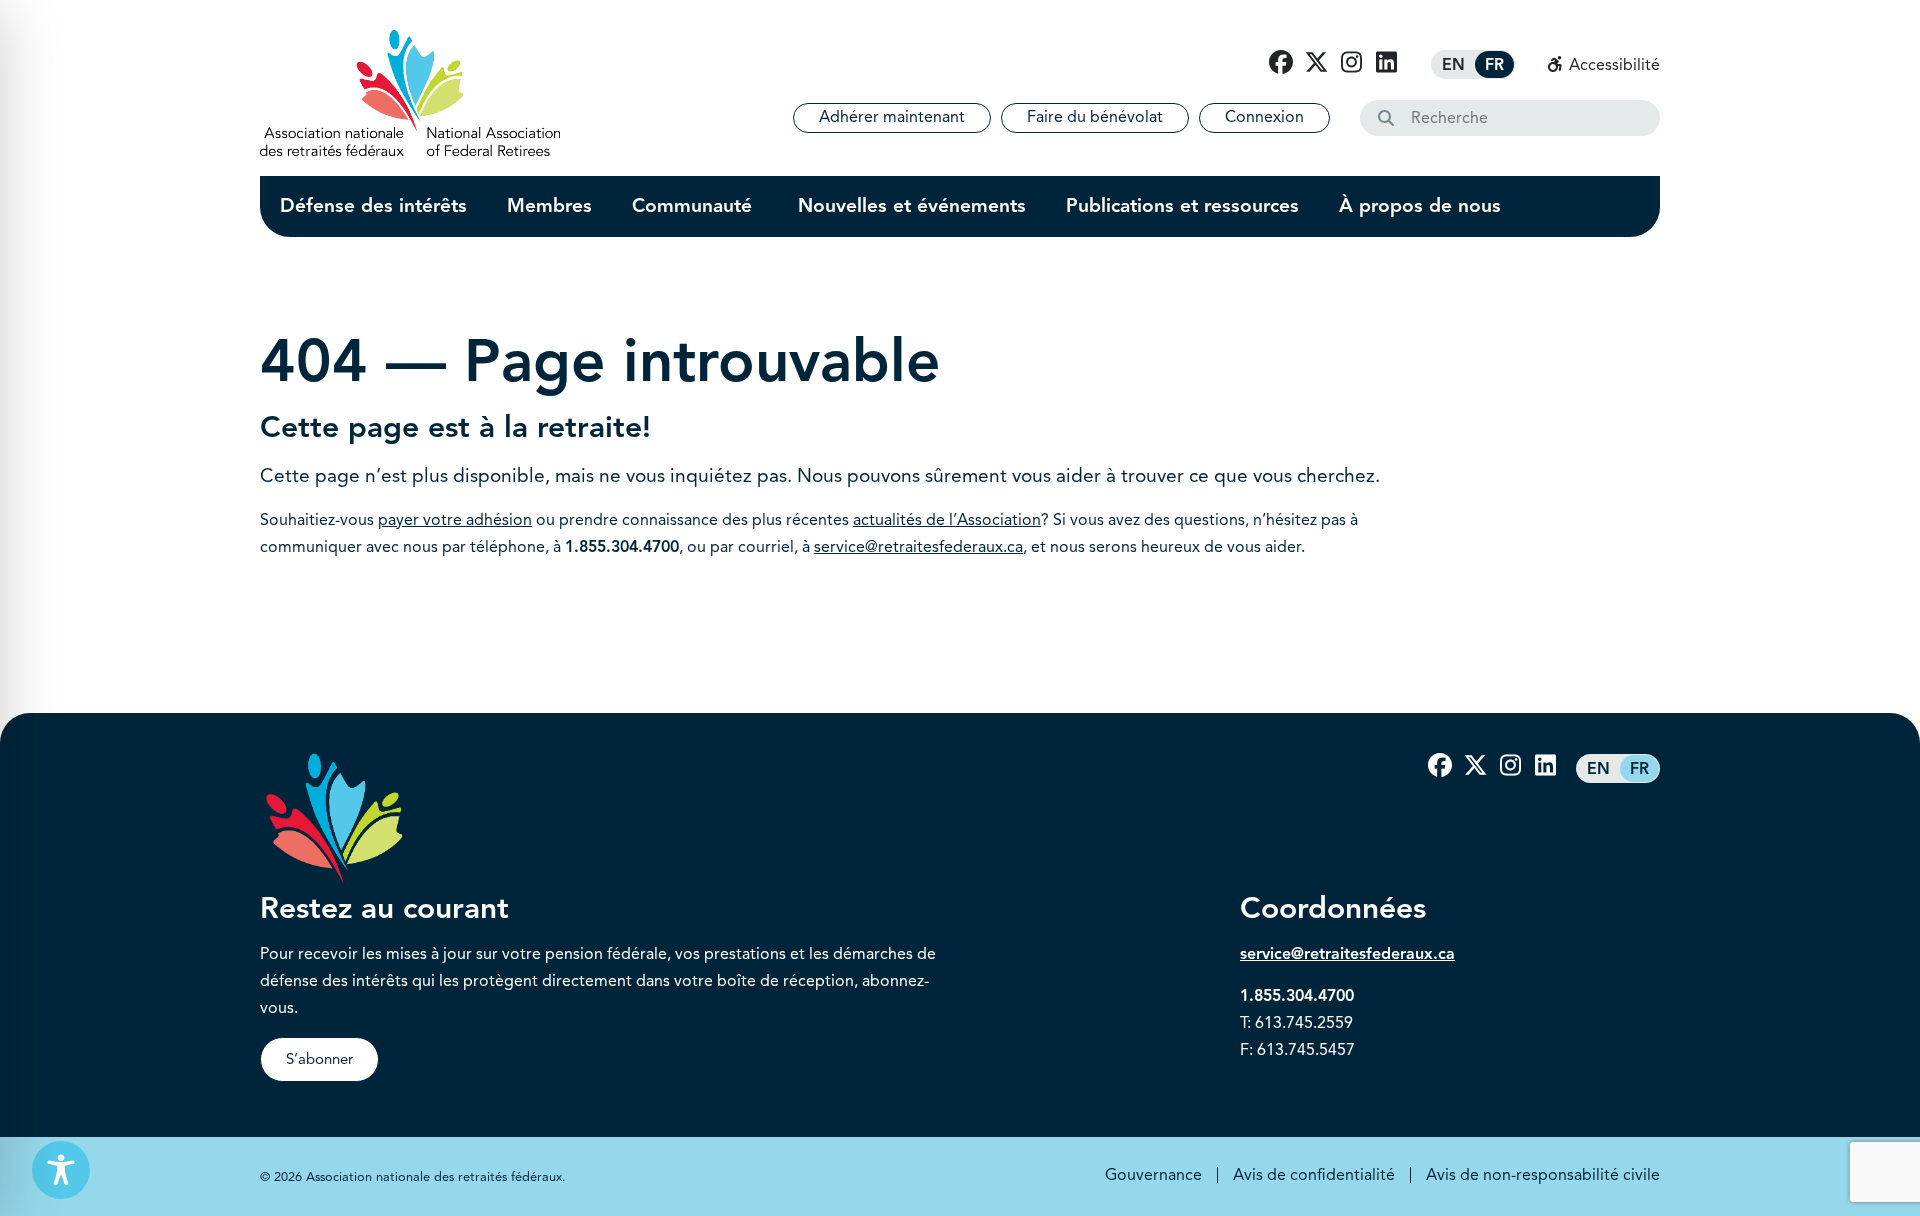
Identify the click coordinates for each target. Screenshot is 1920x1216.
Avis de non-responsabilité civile (1543, 1175)
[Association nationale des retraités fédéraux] (410, 93)
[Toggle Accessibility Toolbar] (61, 1170)
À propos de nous (1420, 206)
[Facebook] (1281, 63)
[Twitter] (1316, 63)
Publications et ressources (1182, 206)
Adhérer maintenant (892, 117)
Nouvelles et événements (912, 206)
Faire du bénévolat (1095, 117)
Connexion (1264, 117)
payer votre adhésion (455, 520)
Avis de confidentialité (1314, 1175)
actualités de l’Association (947, 520)
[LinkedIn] (1386, 63)
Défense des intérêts (373, 206)
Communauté (695, 206)
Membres (549, 206)
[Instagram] (1351, 63)
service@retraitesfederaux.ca (918, 547)
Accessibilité (1612, 65)
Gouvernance (1153, 1175)
